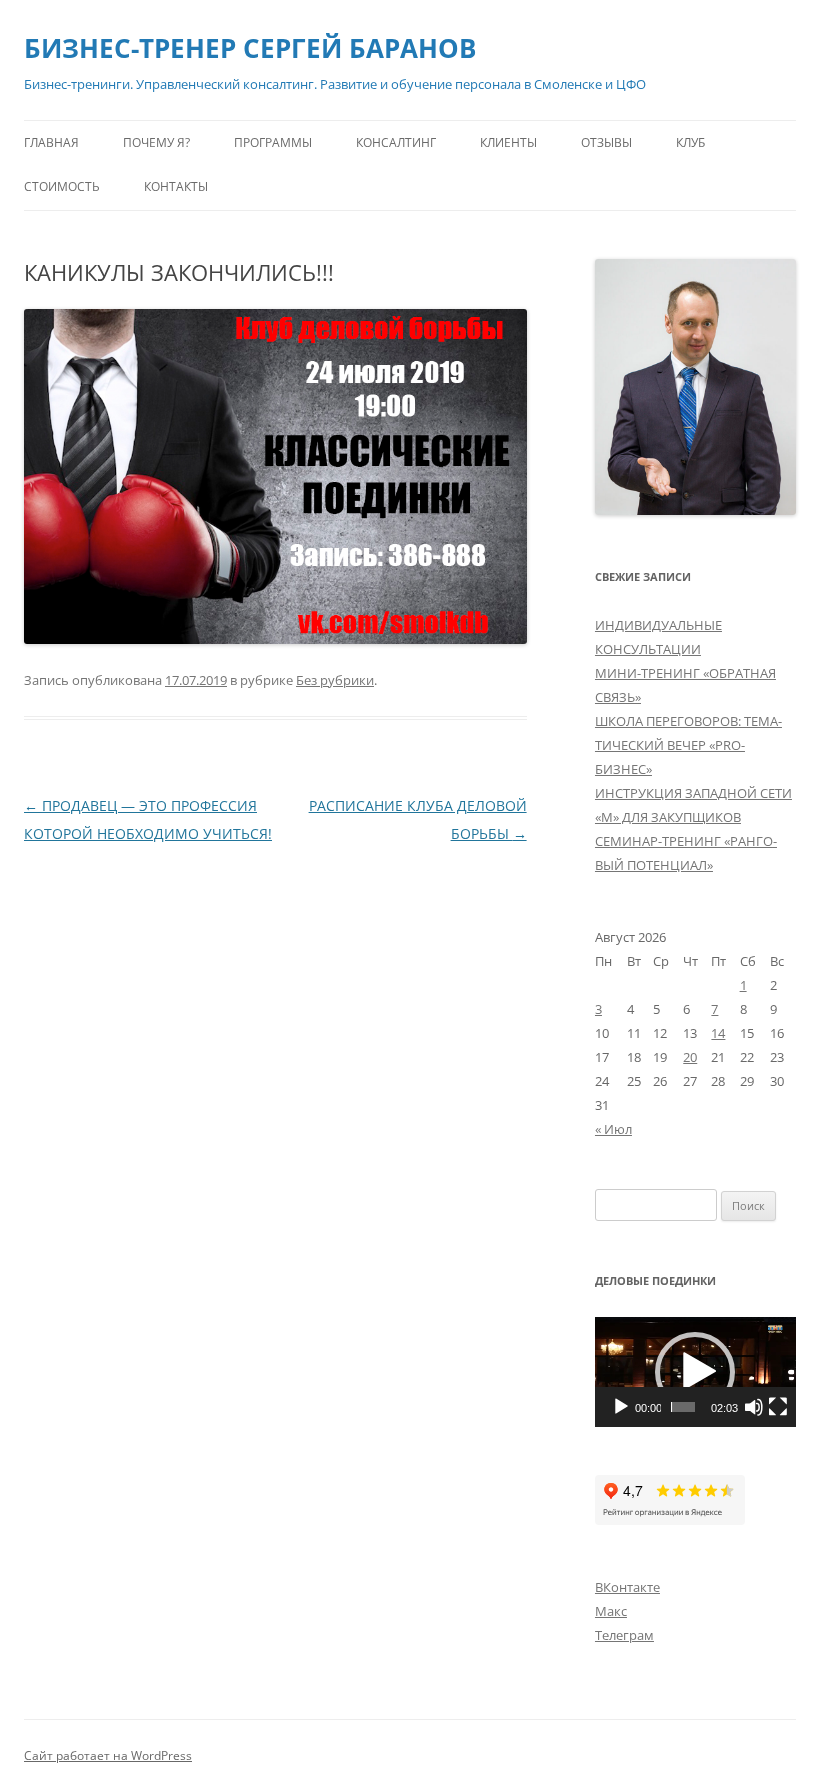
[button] (695, 1372)
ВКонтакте (627, 1587)
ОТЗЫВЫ (606, 142)
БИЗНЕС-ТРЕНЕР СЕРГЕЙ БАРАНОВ (250, 48)
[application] (695, 1372)
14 (718, 1033)
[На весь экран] (778, 1407)
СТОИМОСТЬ (62, 186)
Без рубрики (335, 680)
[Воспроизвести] (621, 1407)
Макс (611, 1611)
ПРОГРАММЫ (273, 142)
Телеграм (624, 1635)
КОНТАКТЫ (176, 186)
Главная (51, 142)
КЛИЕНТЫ (508, 142)
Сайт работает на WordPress (108, 1755)
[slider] (683, 1407)
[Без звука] (754, 1407)
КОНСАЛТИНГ (396, 142)
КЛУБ (690, 142)
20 (690, 1057)
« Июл (613, 1129)
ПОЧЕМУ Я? (156, 142)
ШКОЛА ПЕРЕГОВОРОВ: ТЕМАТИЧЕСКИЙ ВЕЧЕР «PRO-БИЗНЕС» (688, 745)
